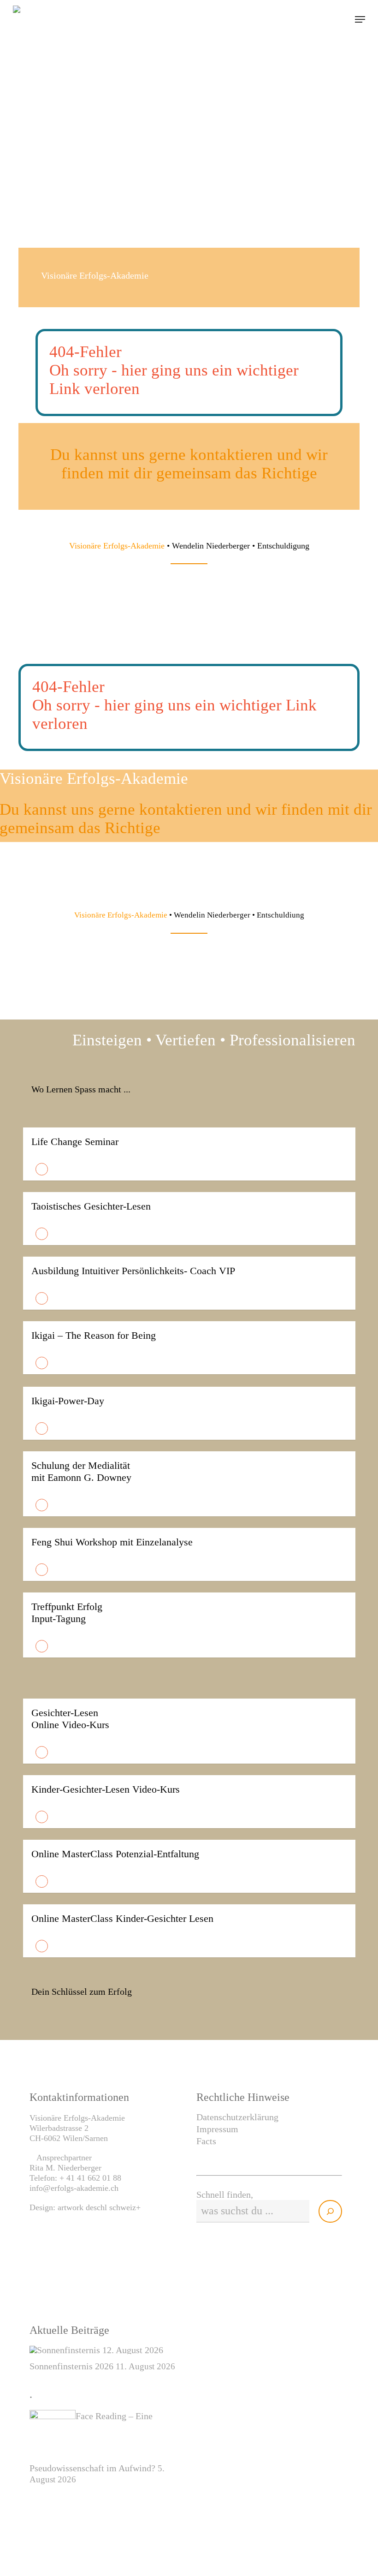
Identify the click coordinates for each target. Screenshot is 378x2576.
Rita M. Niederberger (65, 2168)
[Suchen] (330, 2211)
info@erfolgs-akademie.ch (74, 2188)
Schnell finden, (225, 2194)
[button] (360, 19)
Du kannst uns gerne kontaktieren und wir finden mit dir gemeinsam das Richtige (189, 464)
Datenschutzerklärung (237, 2117)
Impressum (217, 2129)
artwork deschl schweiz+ (99, 2207)
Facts (206, 2141)
